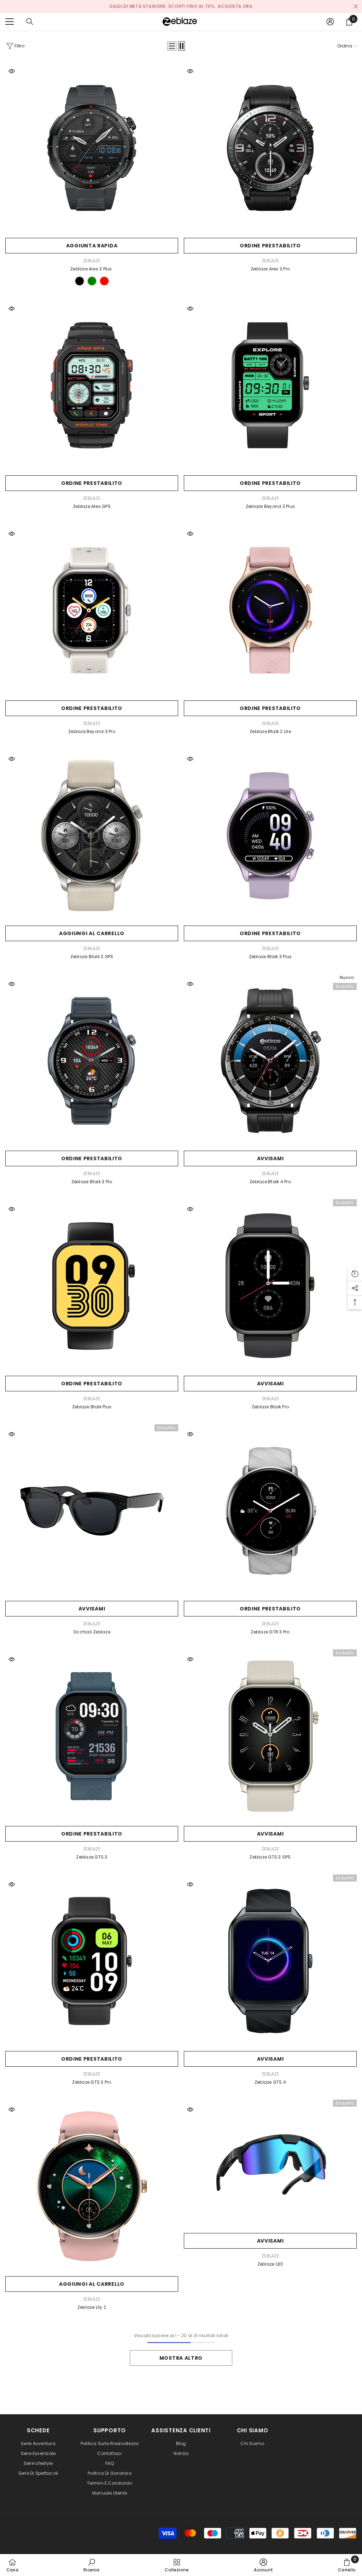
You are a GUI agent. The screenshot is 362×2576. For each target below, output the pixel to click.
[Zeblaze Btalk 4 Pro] (270, 1061)
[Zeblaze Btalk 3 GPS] (92, 835)
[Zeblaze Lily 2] (92, 2186)
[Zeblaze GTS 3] (92, 1736)
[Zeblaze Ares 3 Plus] (92, 148)
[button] (172, 46)
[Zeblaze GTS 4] (270, 1961)
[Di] (30, 22)
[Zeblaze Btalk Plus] (92, 1286)
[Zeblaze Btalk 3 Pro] (92, 1061)
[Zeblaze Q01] (270, 2165)
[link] (92, 2565)
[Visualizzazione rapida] (12, 71)
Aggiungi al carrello (92, 933)
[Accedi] (330, 22)
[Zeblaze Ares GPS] (92, 385)
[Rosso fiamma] (104, 281)
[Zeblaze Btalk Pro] (270, 1286)
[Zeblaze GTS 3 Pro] (92, 1961)
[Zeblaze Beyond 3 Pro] (92, 610)
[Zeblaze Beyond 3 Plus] (270, 385)
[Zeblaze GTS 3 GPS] (270, 1736)
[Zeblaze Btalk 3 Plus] (270, 835)
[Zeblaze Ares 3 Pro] (270, 148)
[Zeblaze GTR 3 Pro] (270, 1511)
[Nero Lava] (80, 281)
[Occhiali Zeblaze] (92, 1511)
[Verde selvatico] (92, 281)
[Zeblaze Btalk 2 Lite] (270, 610)
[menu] (10, 22)
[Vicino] (356, 7)
